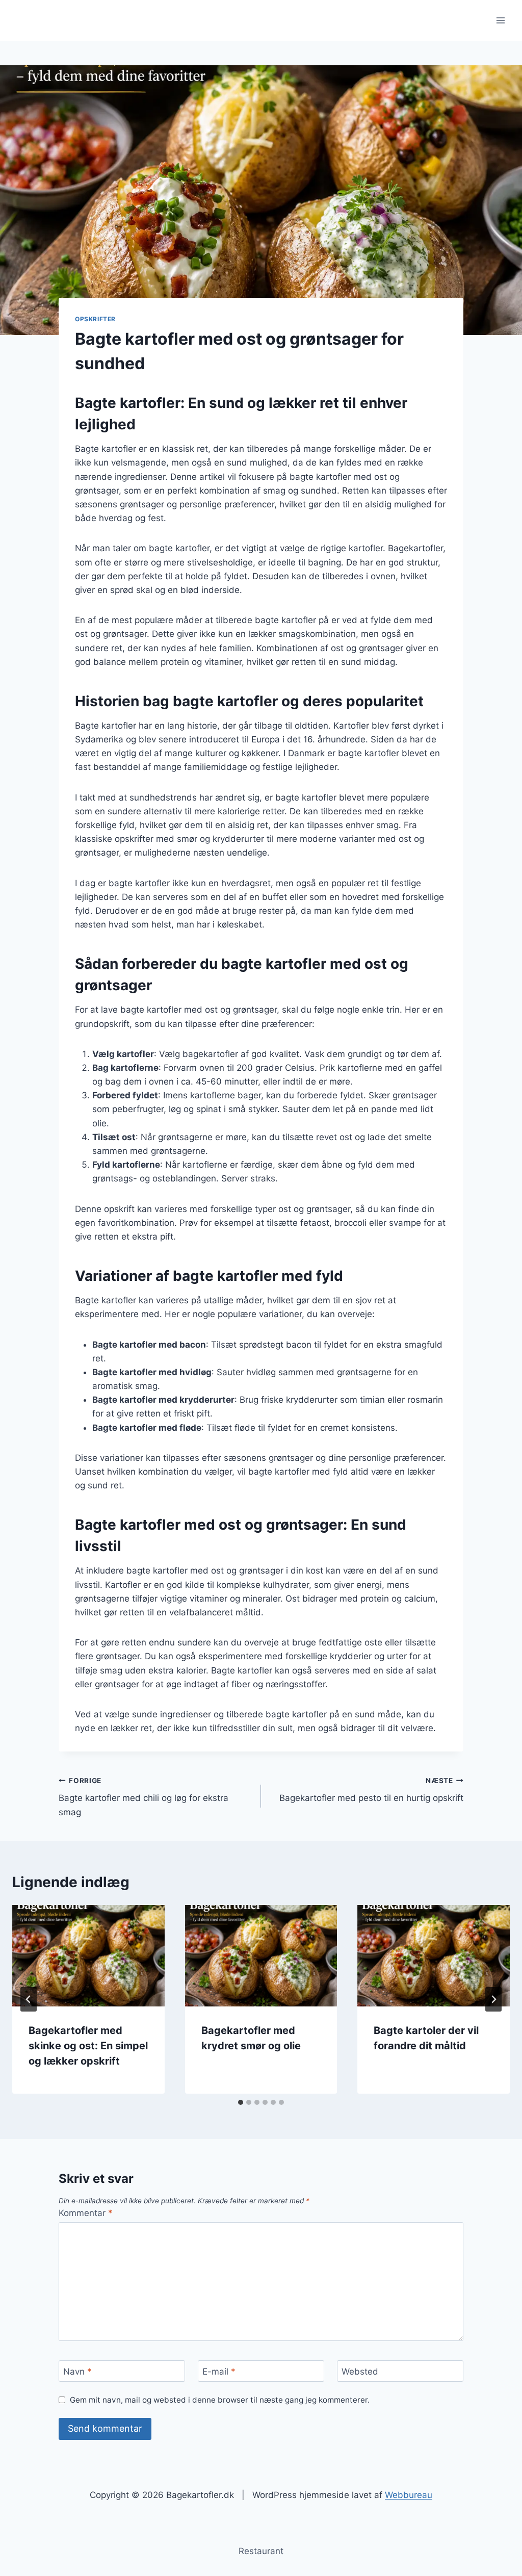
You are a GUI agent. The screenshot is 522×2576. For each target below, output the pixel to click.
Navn (77, 2372)
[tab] (241, 2102)
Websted (360, 2372)
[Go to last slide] (29, 1999)
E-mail (219, 2372)
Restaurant (261, 2551)
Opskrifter (95, 319)
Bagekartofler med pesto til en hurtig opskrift (371, 1790)
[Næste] (493, 1999)
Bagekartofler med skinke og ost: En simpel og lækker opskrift (88, 2046)
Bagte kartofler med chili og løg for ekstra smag (143, 1797)
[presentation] (88, 1956)
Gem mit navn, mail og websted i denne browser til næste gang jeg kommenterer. (220, 2400)
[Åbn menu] (500, 20)
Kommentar (86, 2213)
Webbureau (409, 2495)
